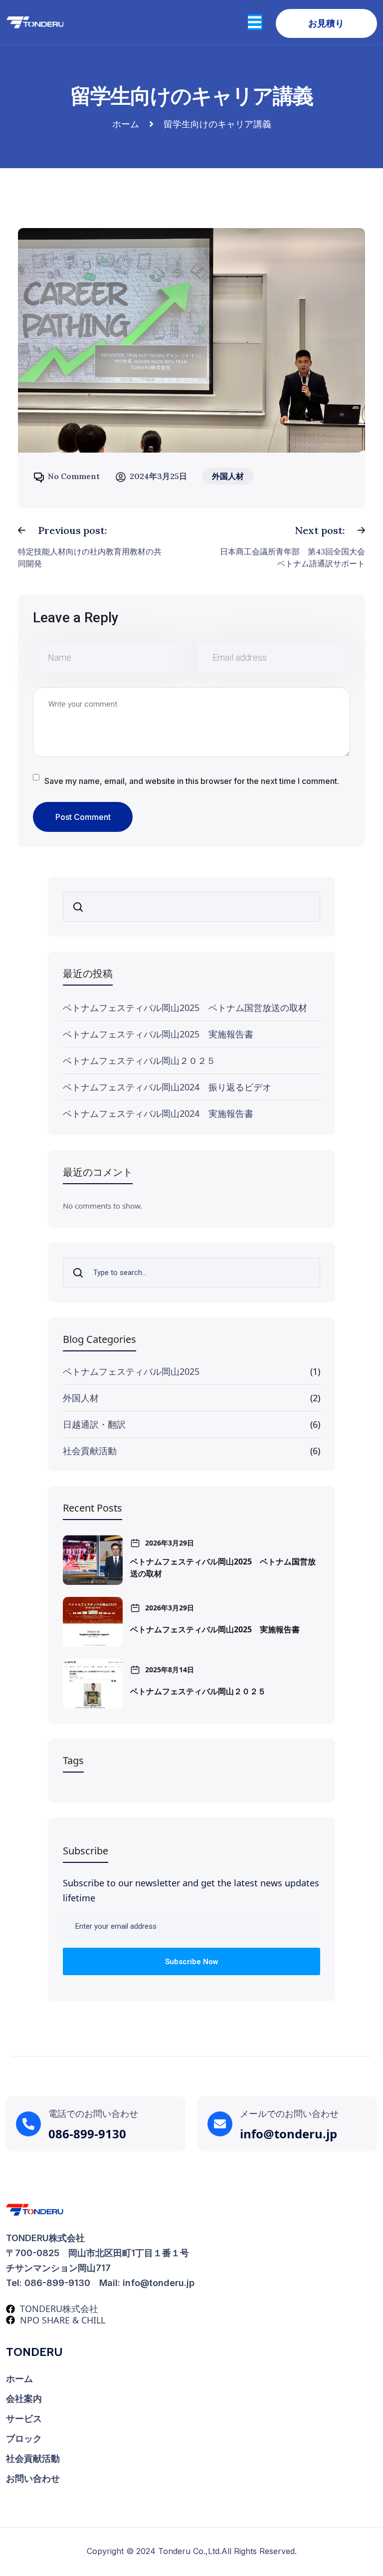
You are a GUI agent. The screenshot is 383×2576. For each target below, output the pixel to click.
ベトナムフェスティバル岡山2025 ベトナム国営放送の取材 (185, 1008)
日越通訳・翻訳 (94, 1424)
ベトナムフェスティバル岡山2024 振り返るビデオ (167, 1087)
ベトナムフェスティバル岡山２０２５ (139, 1060)
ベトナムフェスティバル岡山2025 (131, 1371)
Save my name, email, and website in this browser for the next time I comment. (192, 781)
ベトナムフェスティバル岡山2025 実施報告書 (158, 1034)
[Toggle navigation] (255, 22)
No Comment (74, 476)
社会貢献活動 (90, 1451)
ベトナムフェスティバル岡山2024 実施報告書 (158, 1113)
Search (81, 907)
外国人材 (81, 1398)
